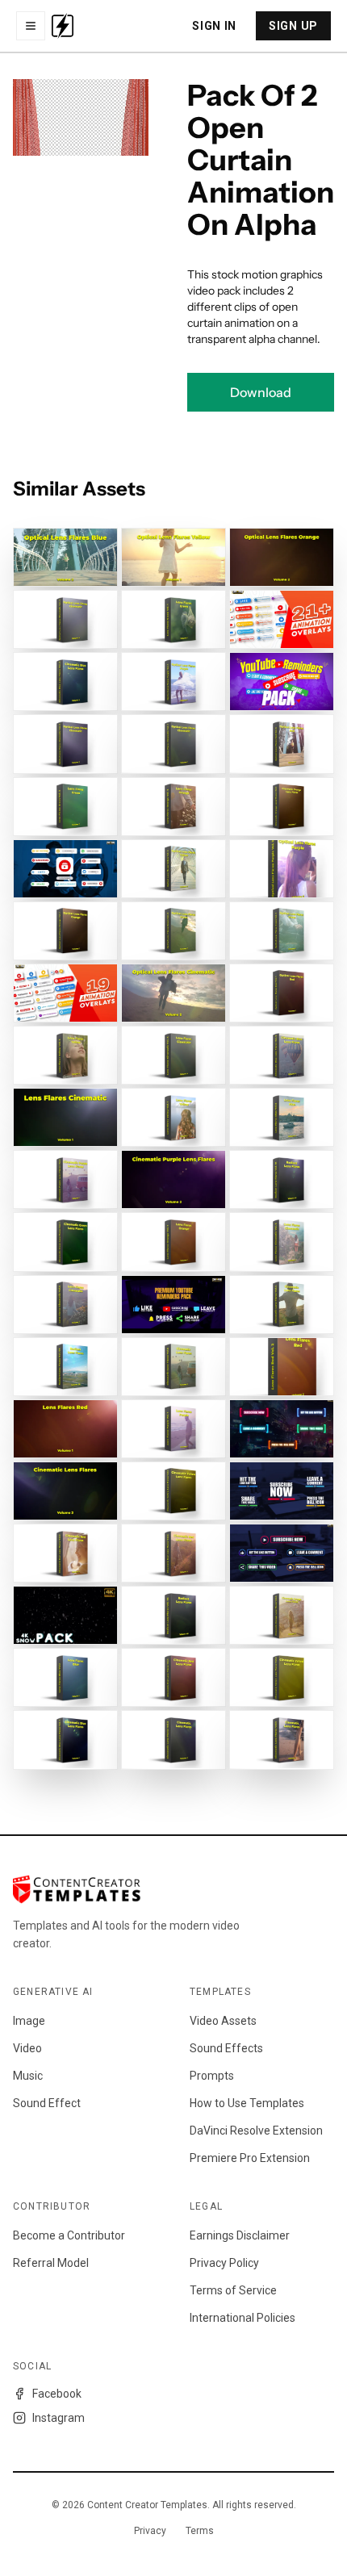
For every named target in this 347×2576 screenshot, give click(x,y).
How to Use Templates (247, 2103)
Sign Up (293, 26)
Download (261, 392)
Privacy (150, 2531)
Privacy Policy (224, 2263)
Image (29, 2021)
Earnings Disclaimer (240, 2235)
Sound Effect (47, 2103)
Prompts (212, 2076)
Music (28, 2076)
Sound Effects (226, 2048)
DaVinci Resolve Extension (256, 2131)
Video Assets (223, 2021)
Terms (200, 2531)
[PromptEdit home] (63, 26)
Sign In (214, 26)
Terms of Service (233, 2290)
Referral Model (51, 2263)
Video (27, 2048)
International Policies (242, 2318)
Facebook (57, 2394)
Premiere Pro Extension (250, 2158)
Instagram (59, 2418)
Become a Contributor (69, 2235)
